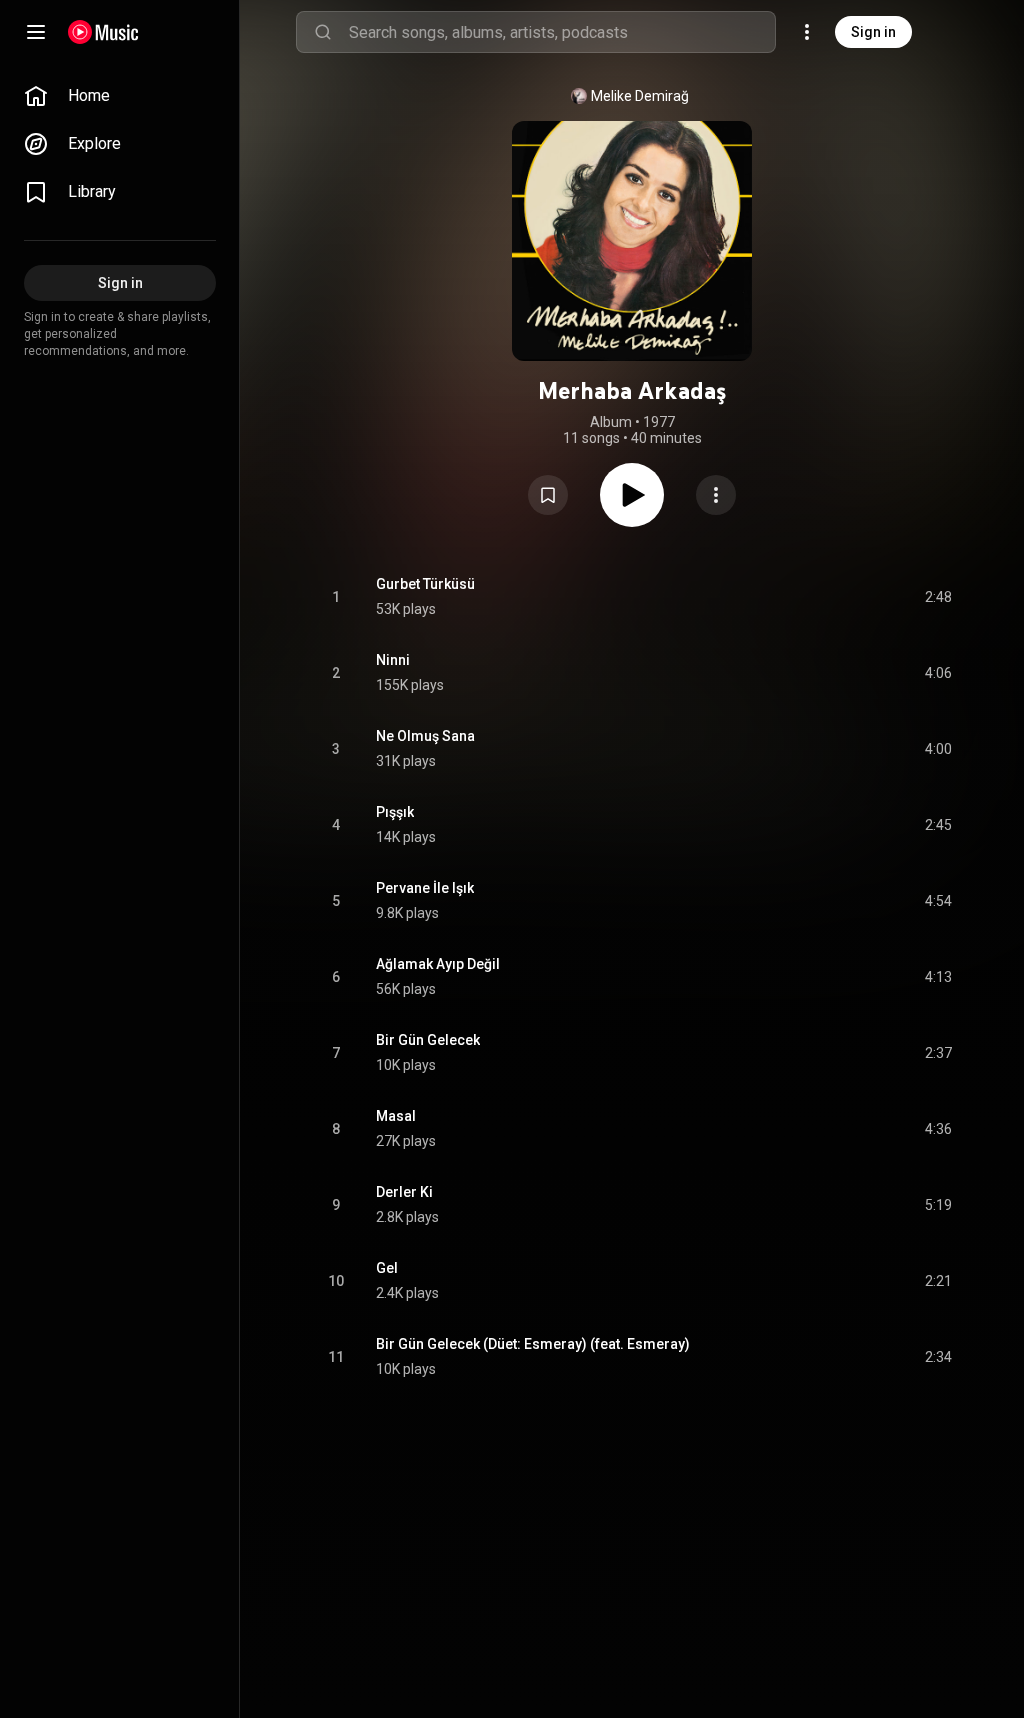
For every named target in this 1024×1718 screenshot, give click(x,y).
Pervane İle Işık (425, 888)
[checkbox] (938, 597)
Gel (387, 1268)
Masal (396, 1116)
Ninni (393, 660)
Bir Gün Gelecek (428, 1040)
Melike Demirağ (640, 96)
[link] (120, 96)
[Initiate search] (323, 32)
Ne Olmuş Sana (425, 736)
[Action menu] (716, 495)
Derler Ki (404, 1192)
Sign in (873, 32)
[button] (548, 495)
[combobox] (562, 32)
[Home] (103, 32)
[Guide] (36, 32)
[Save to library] (548, 495)
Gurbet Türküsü (425, 584)
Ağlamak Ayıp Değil (438, 964)
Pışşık (395, 812)
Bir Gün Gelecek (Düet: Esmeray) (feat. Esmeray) (533, 1344)
